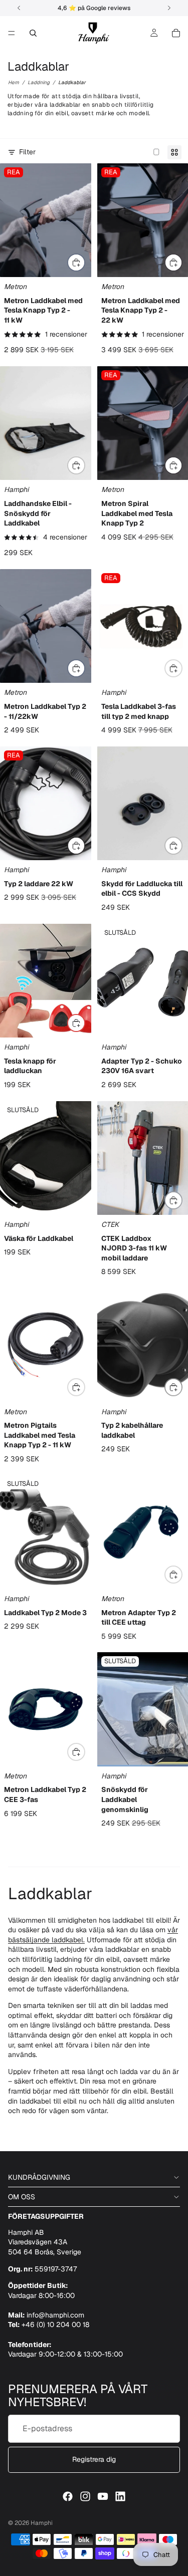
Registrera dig (94, 2459)
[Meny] (12, 33)
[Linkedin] (120, 2496)
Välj (85, 262)
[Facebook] (68, 2496)
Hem (14, 82)
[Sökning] (33, 33)
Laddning (39, 82)
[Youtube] (103, 2496)
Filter (27, 152)
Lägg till (85, 465)
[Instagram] (85, 2496)
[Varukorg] (176, 33)
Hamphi (42, 2523)
